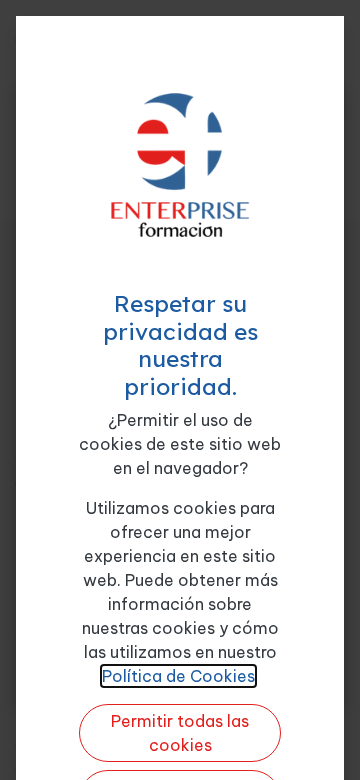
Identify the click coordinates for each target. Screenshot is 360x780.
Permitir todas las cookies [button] (180, 733)
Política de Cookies (178, 676)
